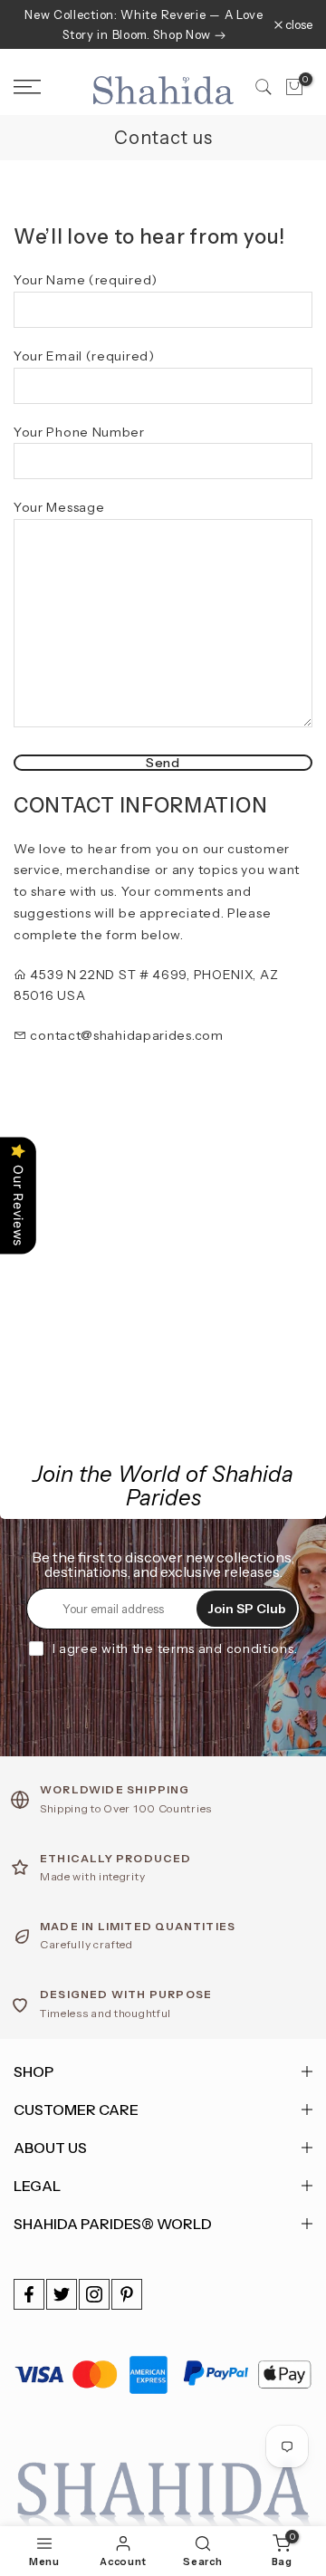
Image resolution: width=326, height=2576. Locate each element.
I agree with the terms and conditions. (175, 1648)
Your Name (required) (86, 280)
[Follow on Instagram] (94, 2294)
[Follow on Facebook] (29, 2294)
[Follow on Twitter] (62, 2294)
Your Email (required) (84, 356)
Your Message (59, 507)
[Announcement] (144, 24)
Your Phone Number (79, 432)
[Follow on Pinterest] (127, 2294)
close (297, 25)
